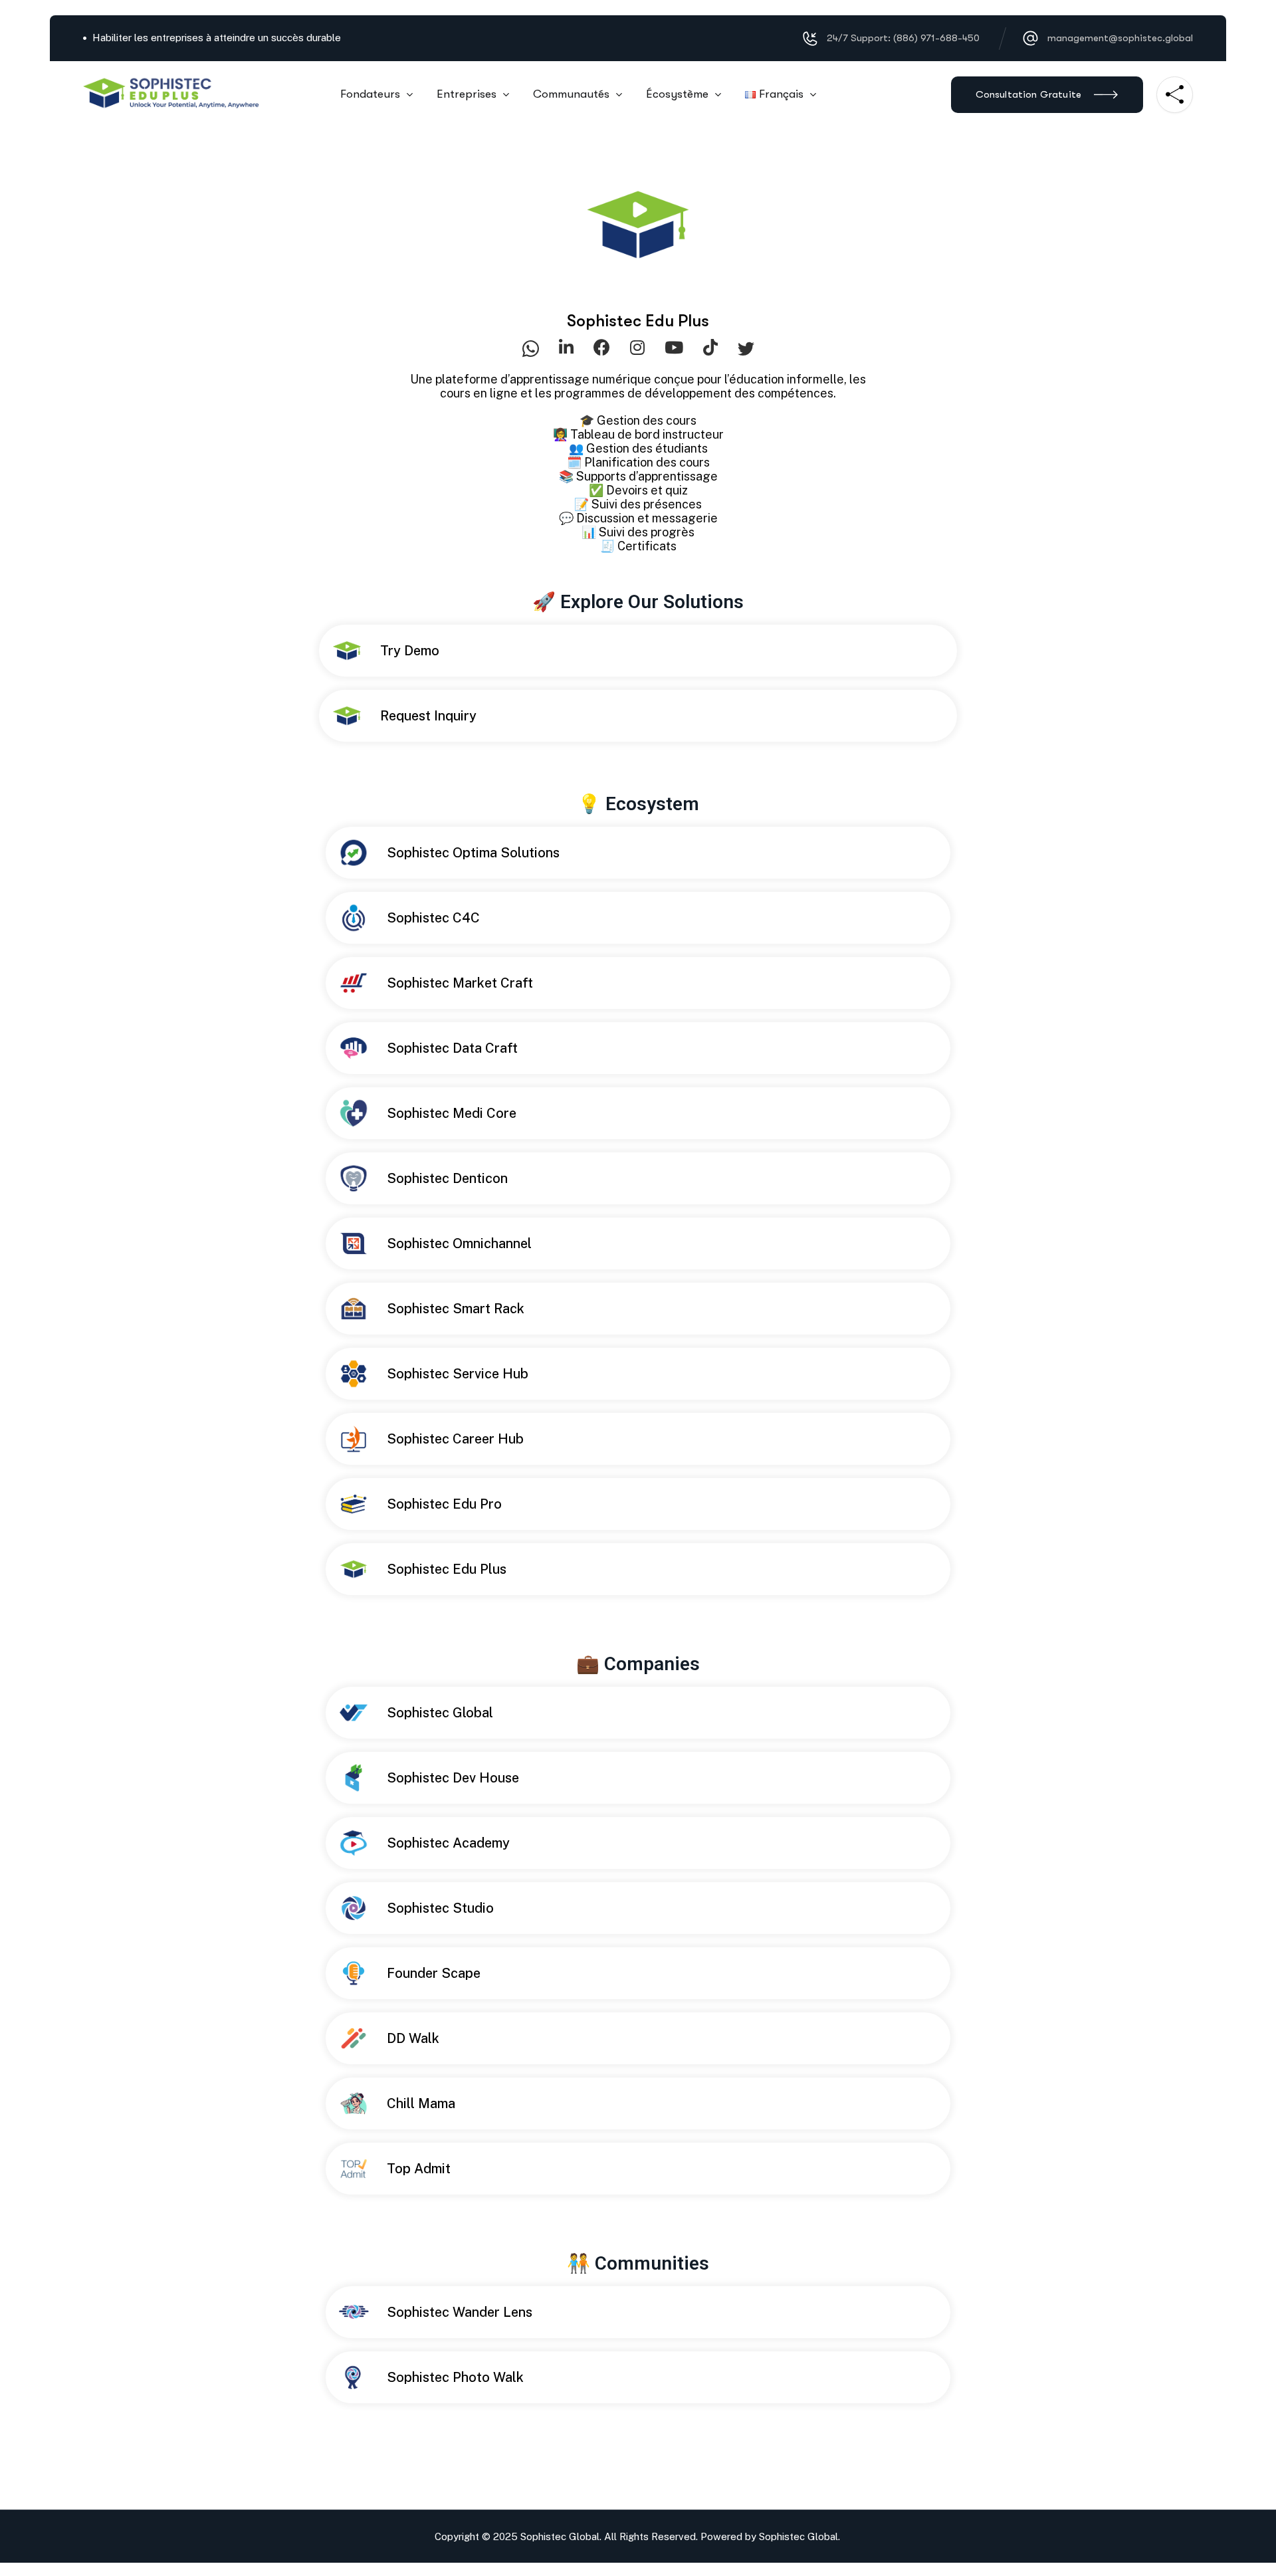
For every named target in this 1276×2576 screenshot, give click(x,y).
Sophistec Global (798, 2536)
